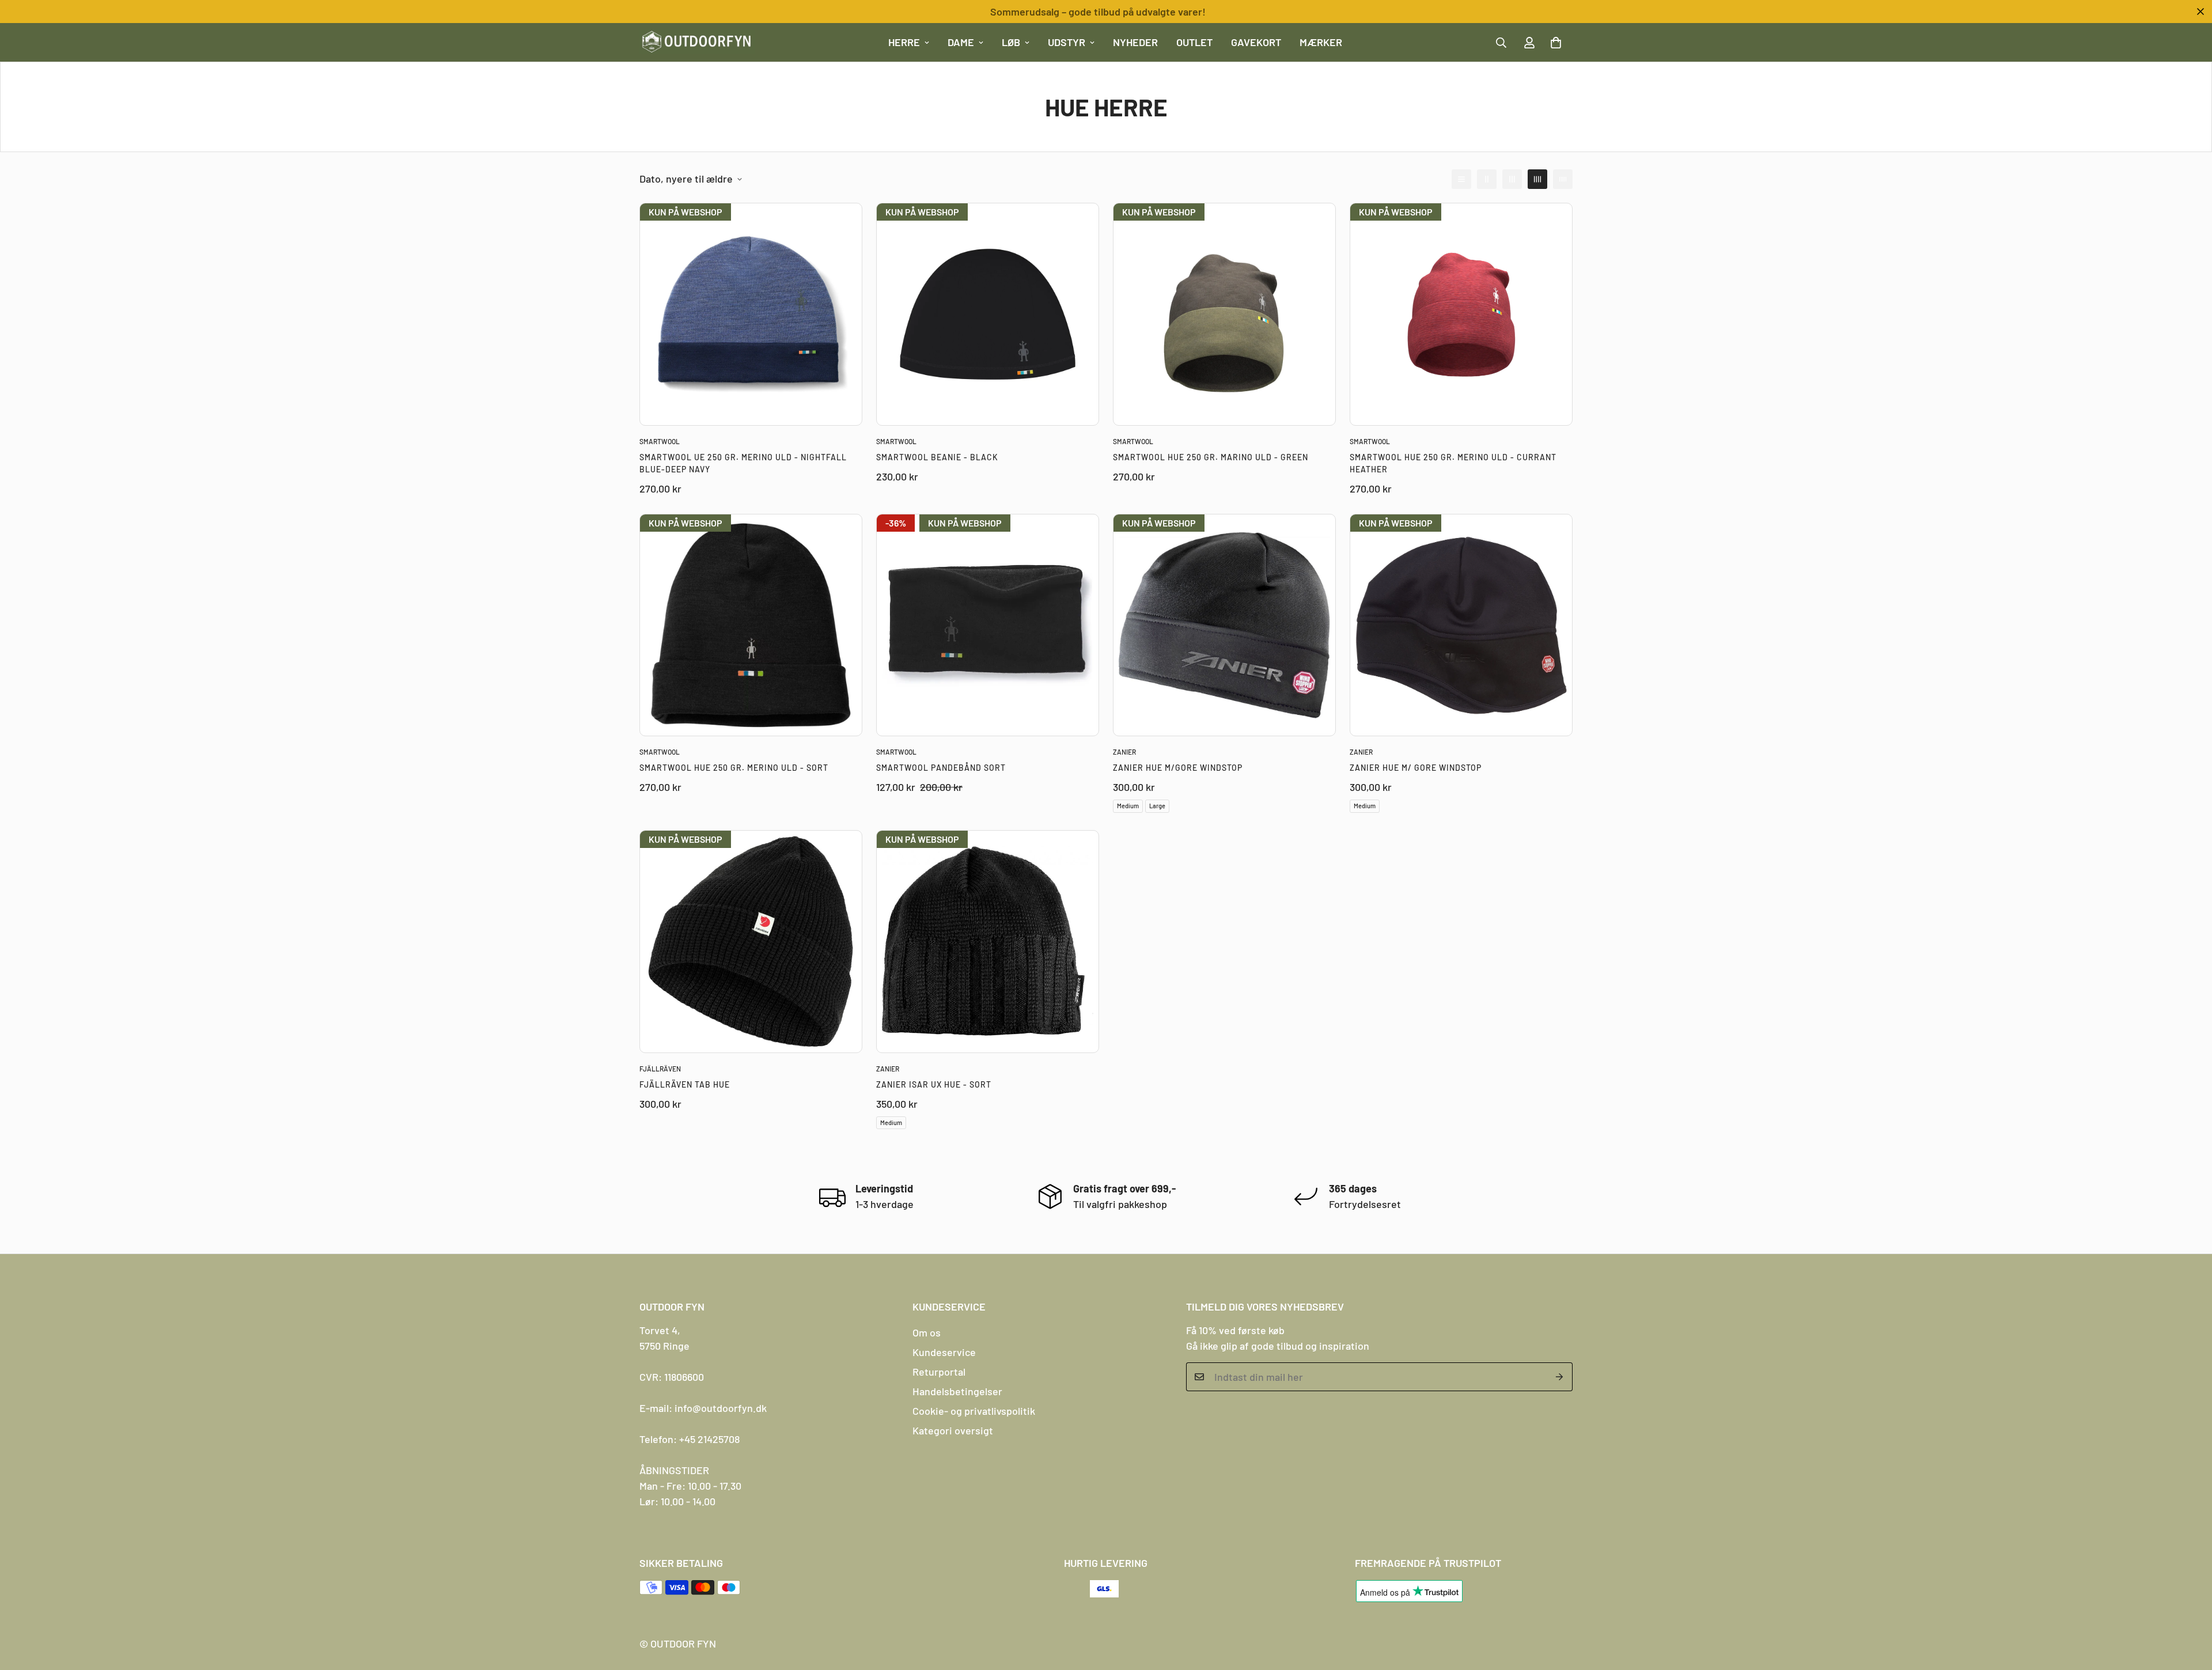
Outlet (1194, 42)
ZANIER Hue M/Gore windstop (1178, 768)
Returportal (939, 1372)
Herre (904, 42)
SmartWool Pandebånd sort (941, 768)
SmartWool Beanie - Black (937, 457)
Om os (927, 1332)
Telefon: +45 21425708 (690, 1439)
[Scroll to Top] (2190, 1607)
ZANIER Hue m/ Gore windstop (1416, 768)
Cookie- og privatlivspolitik (974, 1411)
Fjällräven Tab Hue (685, 1084)
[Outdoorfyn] (697, 42)
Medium (1128, 806)
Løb (1011, 42)
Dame (961, 42)
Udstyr (1067, 42)
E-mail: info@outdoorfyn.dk (703, 1408)
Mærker (1321, 42)
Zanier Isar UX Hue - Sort (934, 1084)
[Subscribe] (1560, 1377)
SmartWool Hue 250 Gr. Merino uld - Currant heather (1453, 463)
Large (1157, 806)
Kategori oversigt (953, 1430)
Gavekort (1256, 42)
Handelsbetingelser (957, 1391)
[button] (1556, 43)
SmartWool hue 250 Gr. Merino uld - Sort (734, 768)
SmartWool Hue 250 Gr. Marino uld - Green (1211, 457)
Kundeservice (944, 1352)
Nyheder (1135, 42)
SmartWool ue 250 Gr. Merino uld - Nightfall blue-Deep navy (743, 463)
